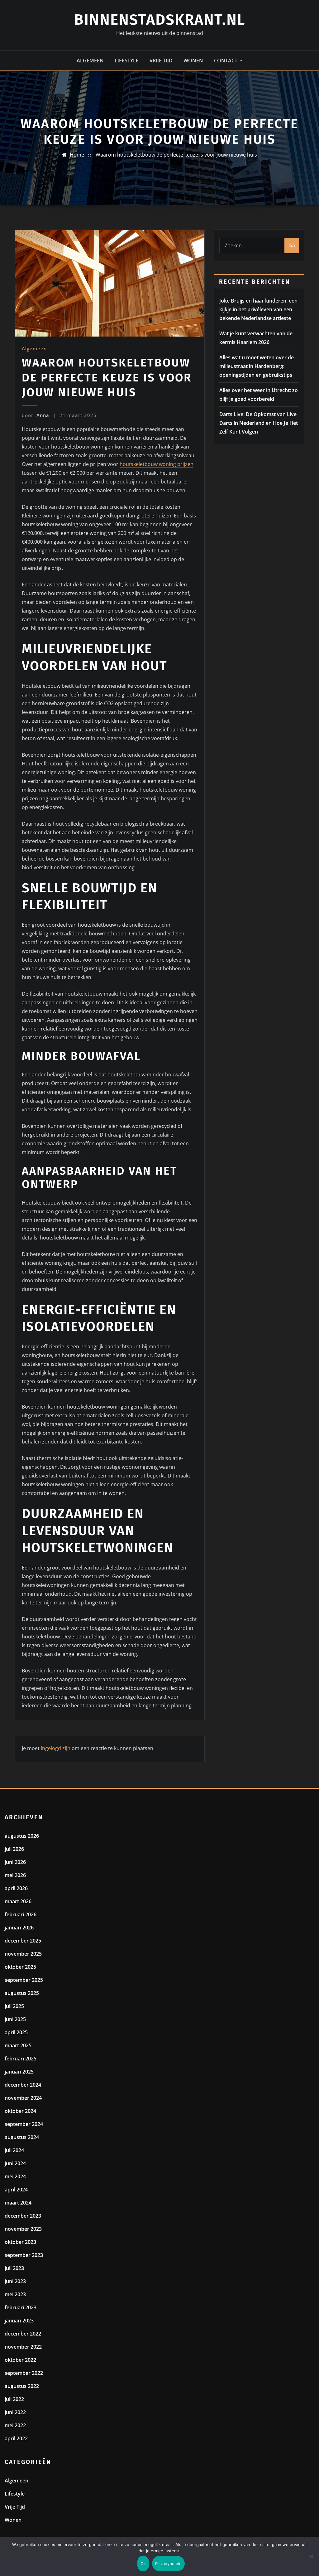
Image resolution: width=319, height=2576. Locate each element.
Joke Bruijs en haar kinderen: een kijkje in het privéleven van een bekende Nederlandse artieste (258, 309)
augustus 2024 (22, 2137)
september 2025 (24, 1980)
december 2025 (23, 1941)
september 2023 (24, 2255)
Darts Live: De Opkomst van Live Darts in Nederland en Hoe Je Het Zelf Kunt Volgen (259, 423)
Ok (143, 2564)
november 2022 (23, 2347)
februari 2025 (21, 2059)
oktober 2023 (20, 2242)
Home (77, 155)
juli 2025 (14, 2006)
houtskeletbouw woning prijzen (157, 464)
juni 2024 (15, 2163)
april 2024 (16, 2190)
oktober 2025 (20, 1967)
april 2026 (16, 1888)
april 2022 (16, 2438)
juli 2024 (14, 2150)
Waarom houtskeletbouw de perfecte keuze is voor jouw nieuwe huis (176, 155)
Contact (226, 61)
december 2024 (23, 2085)
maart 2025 (18, 2045)
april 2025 (16, 2032)
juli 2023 (14, 2268)
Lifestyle (127, 61)
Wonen (193, 61)
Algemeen (90, 61)
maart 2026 (18, 1901)
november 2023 (23, 2229)
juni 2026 (15, 1862)
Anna (36, 415)
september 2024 (24, 2124)
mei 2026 (15, 1875)
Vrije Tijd (161, 61)
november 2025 (23, 1954)
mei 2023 (15, 2294)
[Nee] (311, 2556)
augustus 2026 (22, 1836)
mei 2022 (15, 2425)
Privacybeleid (168, 2564)
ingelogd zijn (56, 1748)
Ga (292, 245)
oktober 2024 (20, 2111)
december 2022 (23, 2334)
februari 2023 (21, 2307)
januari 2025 (19, 2072)
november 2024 (23, 2098)
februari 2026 (21, 1914)
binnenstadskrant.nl (160, 20)
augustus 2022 (22, 2386)
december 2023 (23, 2216)
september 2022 (24, 2373)
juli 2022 (14, 2399)
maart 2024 (18, 2203)
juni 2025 (15, 2019)
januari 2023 (19, 2321)
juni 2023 (15, 2281)
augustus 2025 (22, 1993)
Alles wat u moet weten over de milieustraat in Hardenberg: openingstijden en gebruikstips (257, 366)
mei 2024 (15, 2176)
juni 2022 (15, 2412)
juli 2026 (14, 1849)
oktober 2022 (20, 2360)
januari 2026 (19, 1928)
